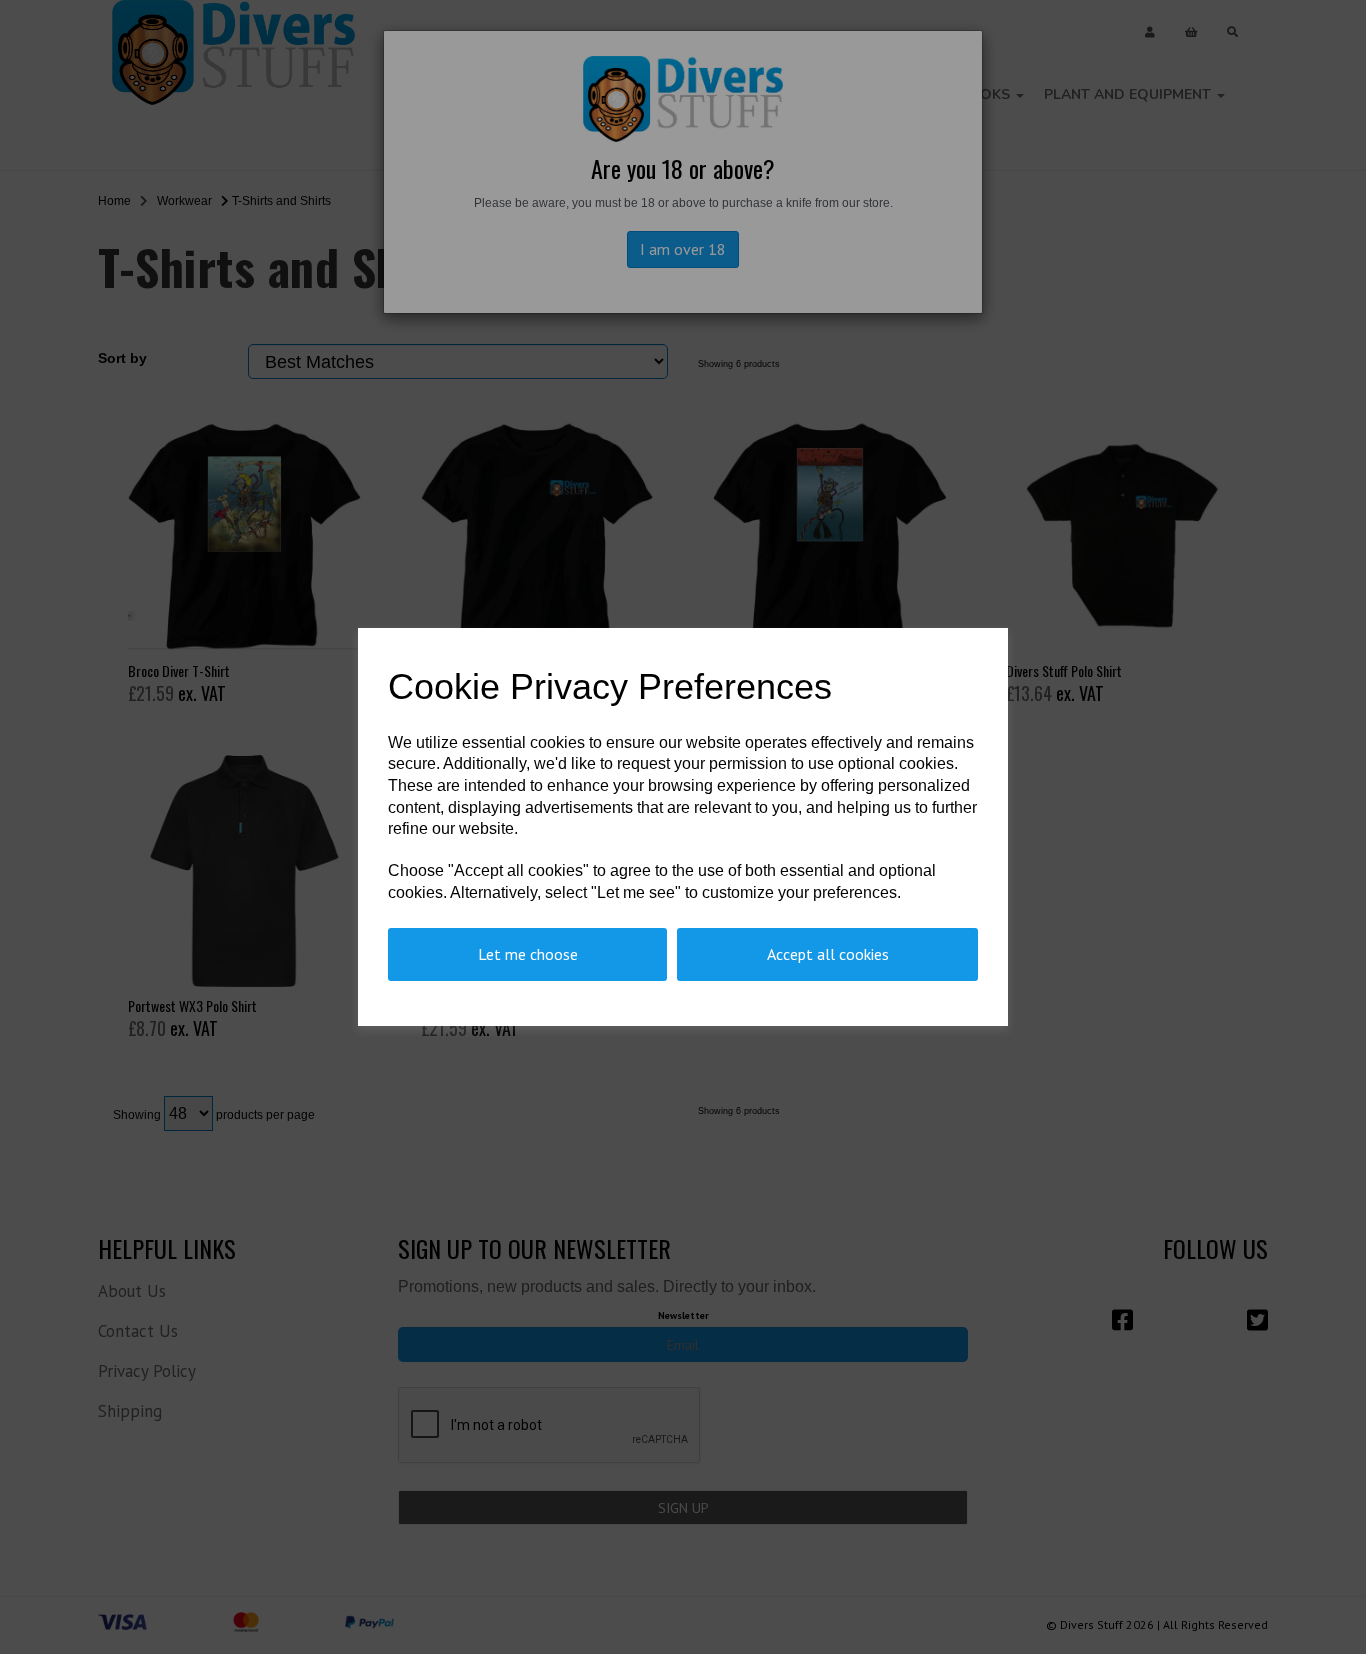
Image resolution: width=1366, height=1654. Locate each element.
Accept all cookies (828, 954)
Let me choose (528, 954)
